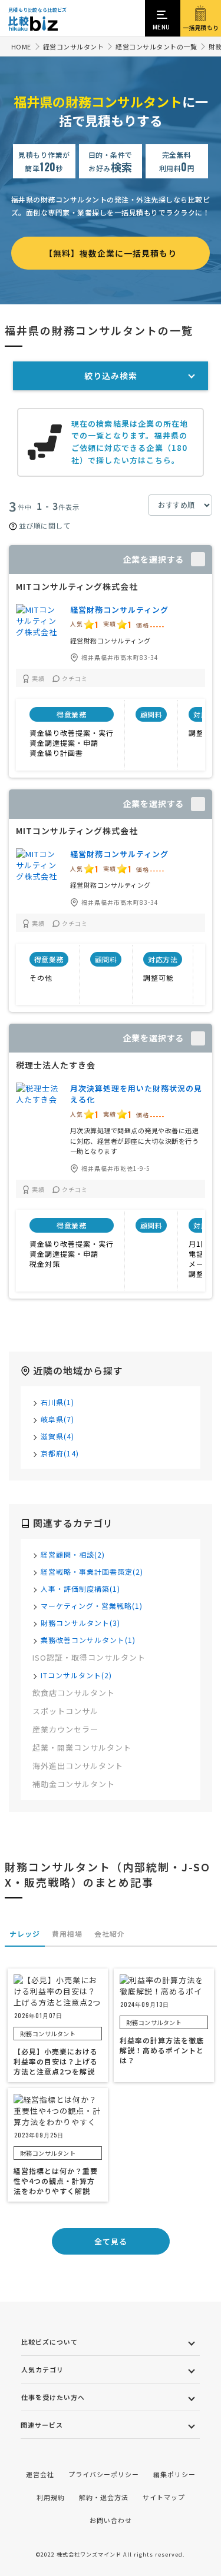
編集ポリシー (174, 2474)
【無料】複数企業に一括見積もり (111, 253)
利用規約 (51, 2497)
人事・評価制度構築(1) (80, 1589)
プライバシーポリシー (104, 2474)
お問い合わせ (111, 2520)
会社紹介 (110, 1933)
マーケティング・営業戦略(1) (92, 1606)
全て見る (111, 2241)
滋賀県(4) (57, 1436)
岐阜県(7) (57, 1419)
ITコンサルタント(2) (76, 1675)
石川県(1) (57, 1402)
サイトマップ (164, 2497)
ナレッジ (25, 1933)
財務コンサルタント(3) (80, 1623)
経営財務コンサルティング (119, 610)
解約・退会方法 (104, 2497)
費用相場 (67, 1933)
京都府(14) (60, 1453)
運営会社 (40, 2474)
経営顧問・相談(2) (73, 1554)
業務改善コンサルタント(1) (88, 1640)
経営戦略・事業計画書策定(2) (92, 1571)
